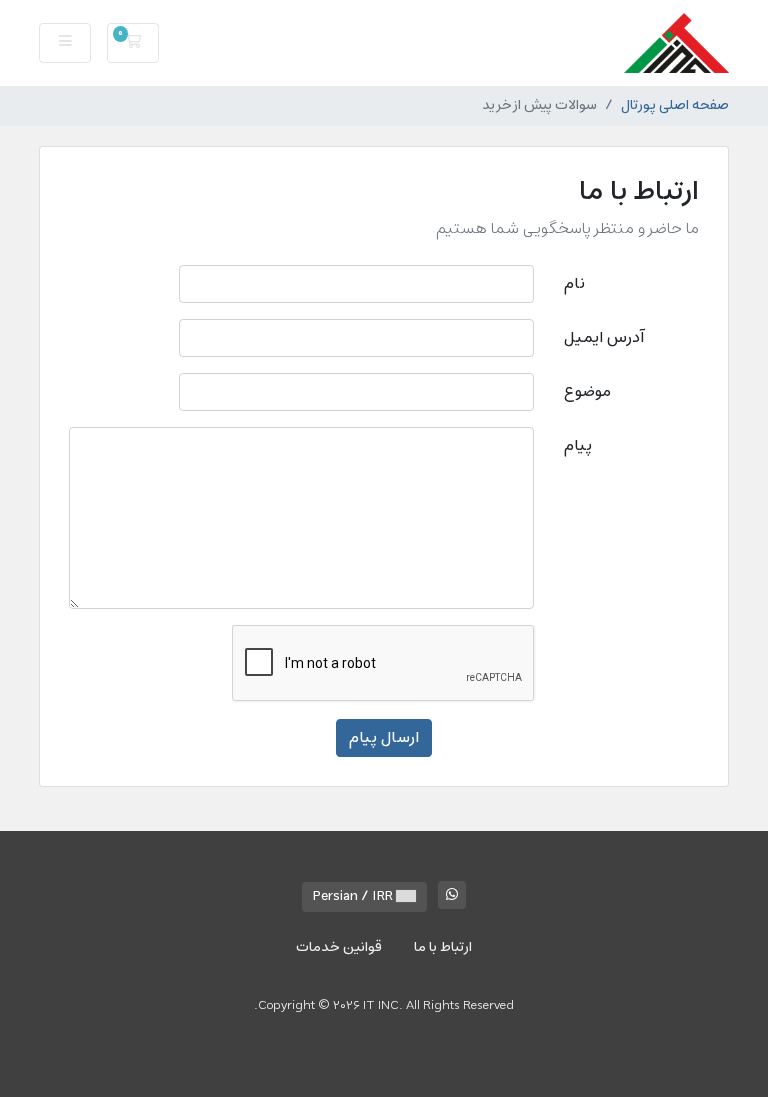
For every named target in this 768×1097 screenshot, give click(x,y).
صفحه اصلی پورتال (675, 106)
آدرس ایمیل (604, 338)
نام (574, 284)
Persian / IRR (354, 896)
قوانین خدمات (339, 947)
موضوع (587, 392)
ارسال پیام (384, 738)
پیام (578, 446)
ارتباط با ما (443, 947)
